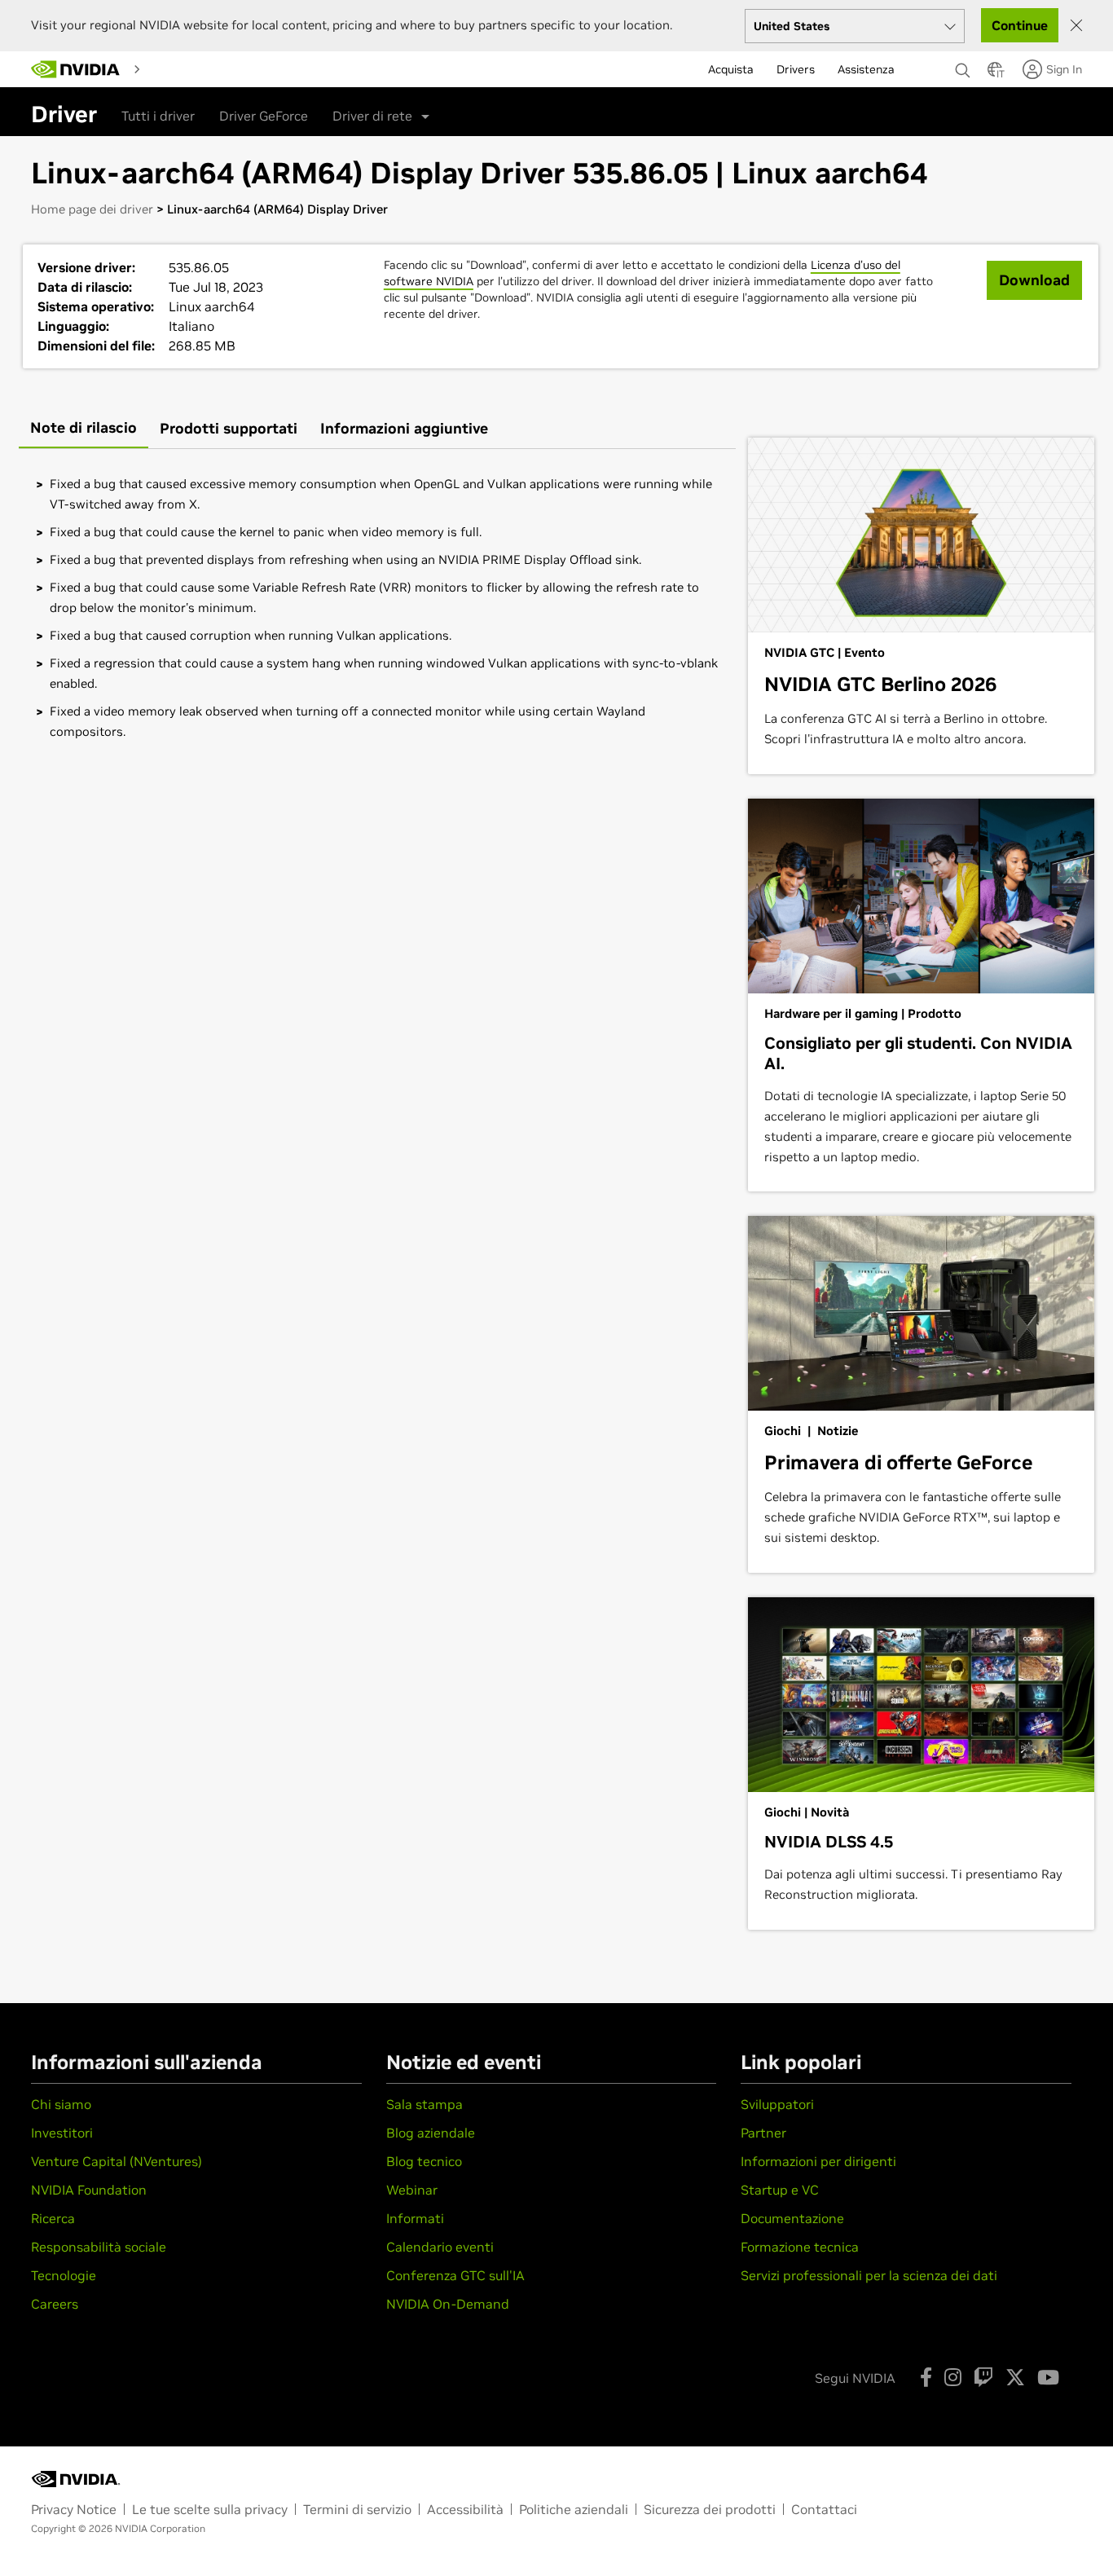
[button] (995, 74)
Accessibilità (465, 2509)
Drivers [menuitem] (796, 69)
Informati (415, 2218)
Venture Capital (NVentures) (117, 2161)
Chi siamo (61, 2104)
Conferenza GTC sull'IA (455, 2275)
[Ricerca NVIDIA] (963, 66)
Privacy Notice (74, 2509)
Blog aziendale (431, 2133)
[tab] (84, 429)
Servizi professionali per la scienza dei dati (869, 2275)
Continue (1020, 25)
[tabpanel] (377, 608)
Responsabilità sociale (99, 2247)
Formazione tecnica (800, 2247)
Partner (763, 2133)
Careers (55, 2304)
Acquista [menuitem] (731, 69)
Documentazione (792, 2218)
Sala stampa (425, 2104)
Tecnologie (64, 2275)
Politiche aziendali (574, 2509)
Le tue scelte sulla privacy (210, 2509)
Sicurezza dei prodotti (710, 2509)
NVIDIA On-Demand (448, 2304)
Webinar (412, 2190)
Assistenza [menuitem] (866, 69)
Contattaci (824, 2509)
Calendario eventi (440, 2247)
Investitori (62, 2133)
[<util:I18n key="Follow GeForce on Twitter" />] (1015, 2377)
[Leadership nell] (76, 69)
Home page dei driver (92, 209)
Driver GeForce (264, 116)
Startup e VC (780, 2190)
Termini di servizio (357, 2509)
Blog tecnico (424, 2161)
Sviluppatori (777, 2104)
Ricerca (53, 2218)
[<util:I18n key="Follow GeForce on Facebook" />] (926, 2377)
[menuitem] (174, 68)
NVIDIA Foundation (89, 2190)
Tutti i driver (158, 116)
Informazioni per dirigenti (818, 2161)
